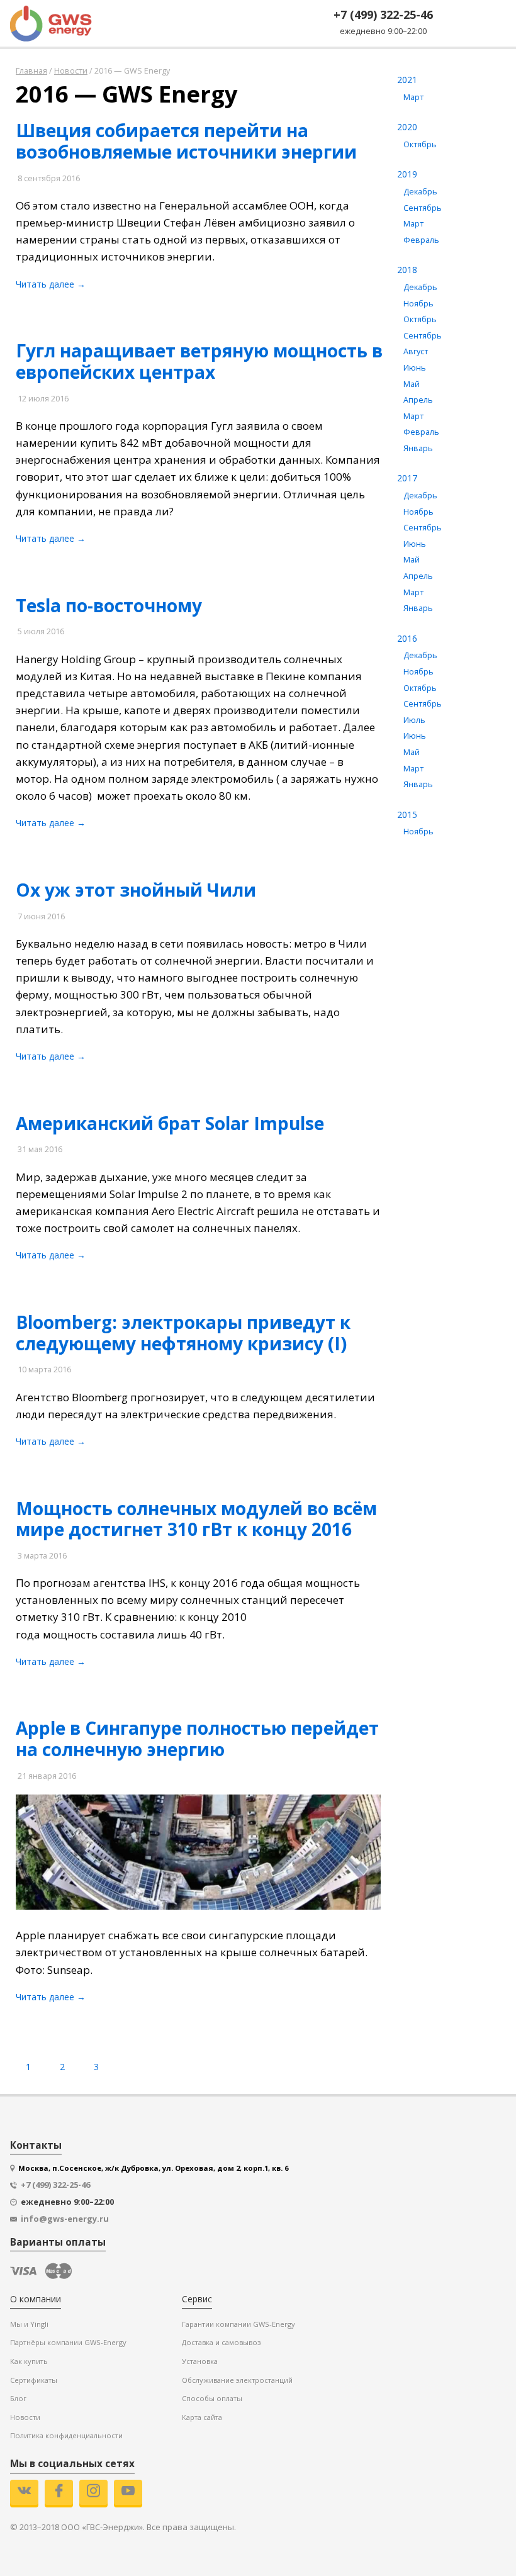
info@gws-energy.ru (65, 2219)
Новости (25, 2417)
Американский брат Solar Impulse (170, 1123)
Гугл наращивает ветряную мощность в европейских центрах (199, 361)
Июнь (415, 368)
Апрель (418, 400)
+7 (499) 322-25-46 (383, 14)
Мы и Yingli (29, 2324)
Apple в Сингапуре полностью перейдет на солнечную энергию (197, 1739)
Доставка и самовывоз (221, 2342)
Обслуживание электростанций (237, 2380)
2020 (407, 127)
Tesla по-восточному (109, 605)
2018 (407, 270)
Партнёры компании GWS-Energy (68, 2342)
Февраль (421, 240)
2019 (407, 174)
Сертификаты (34, 2380)
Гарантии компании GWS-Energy (238, 2324)
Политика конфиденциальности (66, 2435)
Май (412, 384)
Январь (418, 448)
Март (413, 97)
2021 (407, 80)
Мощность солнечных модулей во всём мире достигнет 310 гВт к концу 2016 (196, 1519)
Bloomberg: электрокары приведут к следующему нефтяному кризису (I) (183, 1333)
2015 (407, 815)
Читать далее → (51, 284)
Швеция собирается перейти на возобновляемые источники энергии (186, 141)
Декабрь (420, 192)
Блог (18, 2398)
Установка (200, 2361)
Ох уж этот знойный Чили (136, 890)
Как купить (29, 2361)
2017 (407, 478)
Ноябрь (418, 304)
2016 (407, 638)
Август (416, 351)
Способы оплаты (212, 2398)
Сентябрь (423, 208)
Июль (414, 720)
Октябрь (420, 144)
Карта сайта (202, 2417)
